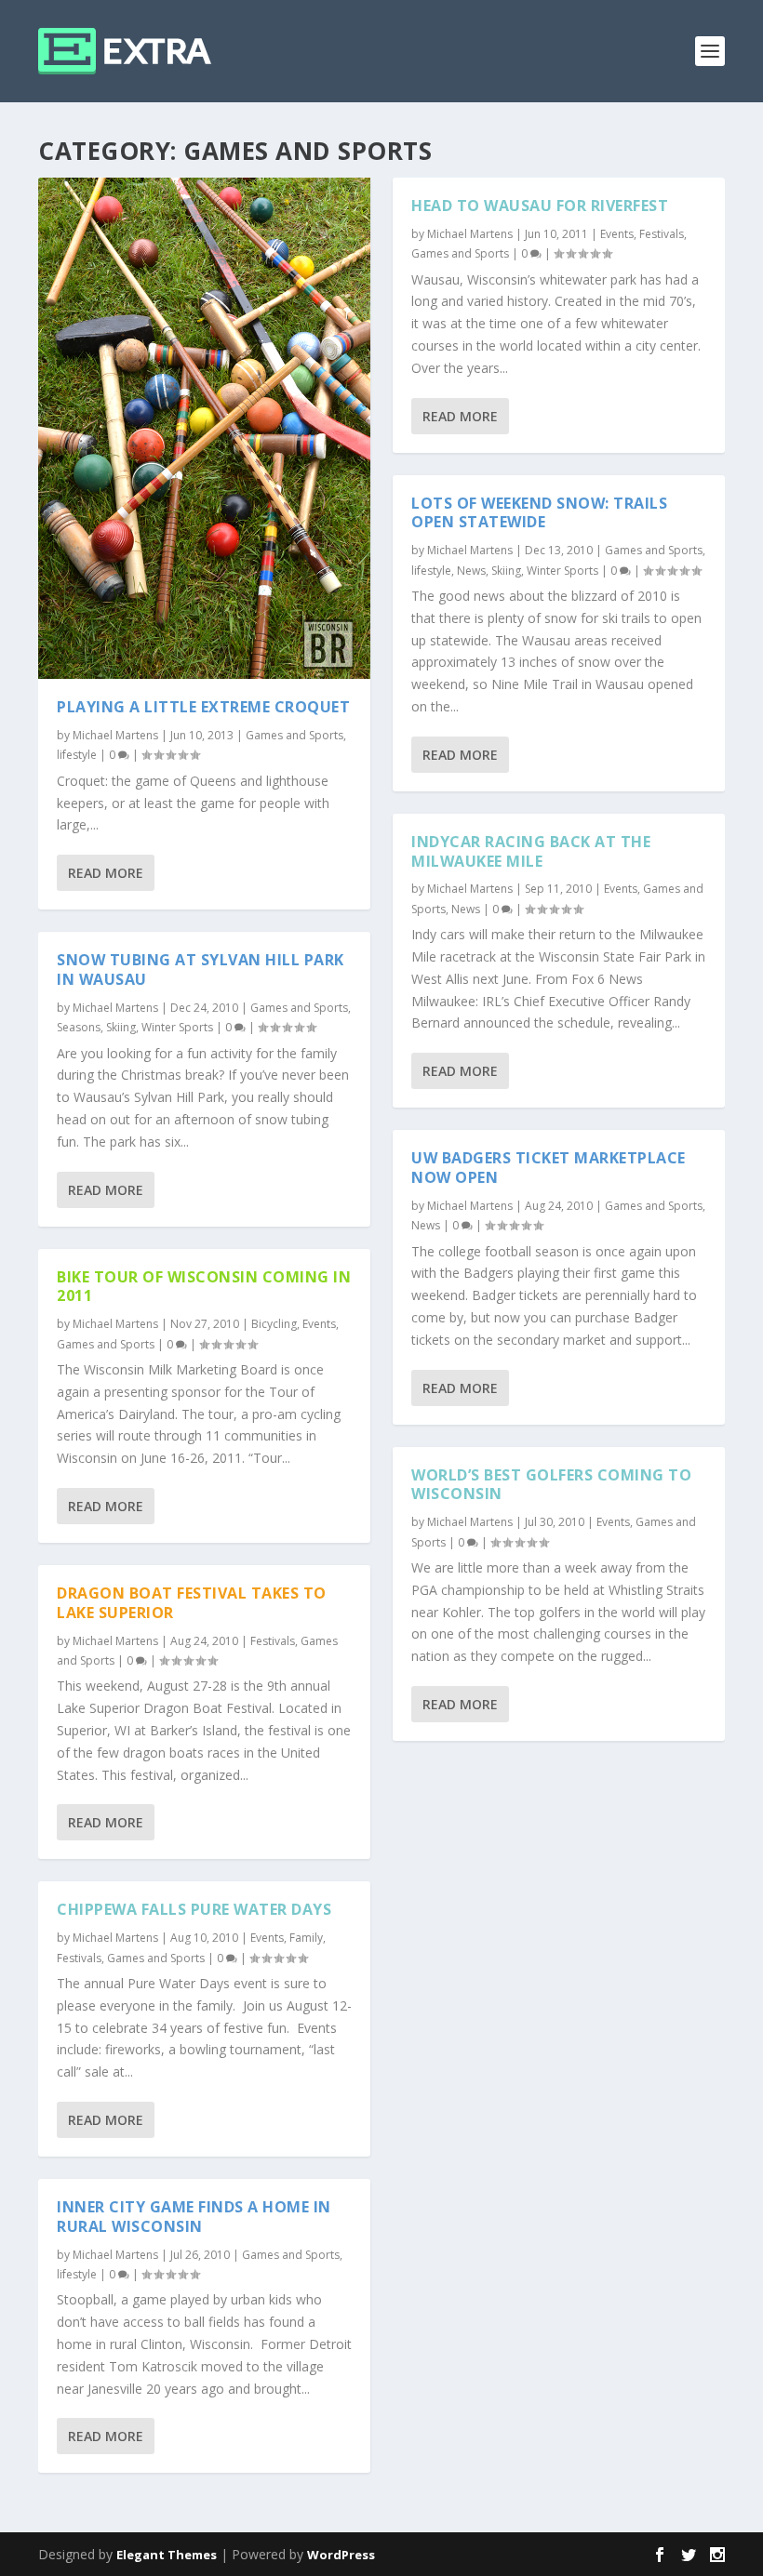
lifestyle (77, 755)
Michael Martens (115, 735)
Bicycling (274, 1324)
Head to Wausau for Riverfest (540, 206)
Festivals (273, 1641)
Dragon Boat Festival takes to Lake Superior (192, 1603)
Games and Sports (294, 735)
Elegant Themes (167, 2555)
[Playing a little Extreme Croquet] (204, 428)
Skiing (121, 1027)
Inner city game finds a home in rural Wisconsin (194, 2217)
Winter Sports (177, 1027)
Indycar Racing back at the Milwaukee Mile (531, 851)
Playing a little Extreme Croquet (203, 707)
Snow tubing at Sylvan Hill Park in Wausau (201, 969)
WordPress (341, 2555)
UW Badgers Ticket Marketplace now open (549, 1168)
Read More (106, 873)
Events (319, 1324)
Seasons (79, 1027)
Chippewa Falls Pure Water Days (194, 1909)
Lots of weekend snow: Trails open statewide (539, 513)
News (471, 571)
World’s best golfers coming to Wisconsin (551, 1485)
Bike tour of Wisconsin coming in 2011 (204, 1287)
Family (306, 1938)
